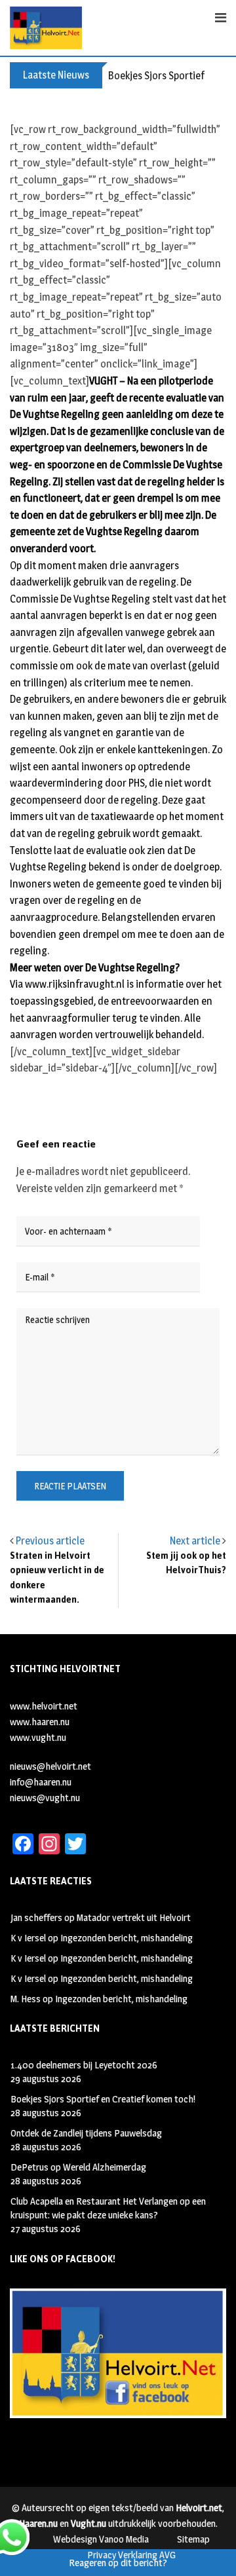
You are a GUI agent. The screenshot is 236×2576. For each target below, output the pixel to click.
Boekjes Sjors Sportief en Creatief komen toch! (103, 2099)
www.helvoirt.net (44, 1706)
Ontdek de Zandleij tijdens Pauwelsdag (86, 2133)
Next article (195, 1541)
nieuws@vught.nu (45, 1798)
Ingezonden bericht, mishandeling (127, 1938)
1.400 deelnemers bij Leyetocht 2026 (84, 2065)
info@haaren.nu (41, 1782)
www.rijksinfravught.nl (75, 984)
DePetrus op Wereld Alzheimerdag (78, 2167)
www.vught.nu (38, 1737)
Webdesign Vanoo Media (101, 2539)
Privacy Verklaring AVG (131, 2555)
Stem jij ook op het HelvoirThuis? (186, 1563)
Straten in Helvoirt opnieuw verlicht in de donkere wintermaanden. (57, 1578)
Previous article (50, 1541)
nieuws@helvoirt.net (50, 1766)
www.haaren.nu (40, 1722)
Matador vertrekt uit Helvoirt (134, 1917)
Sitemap (193, 2539)
